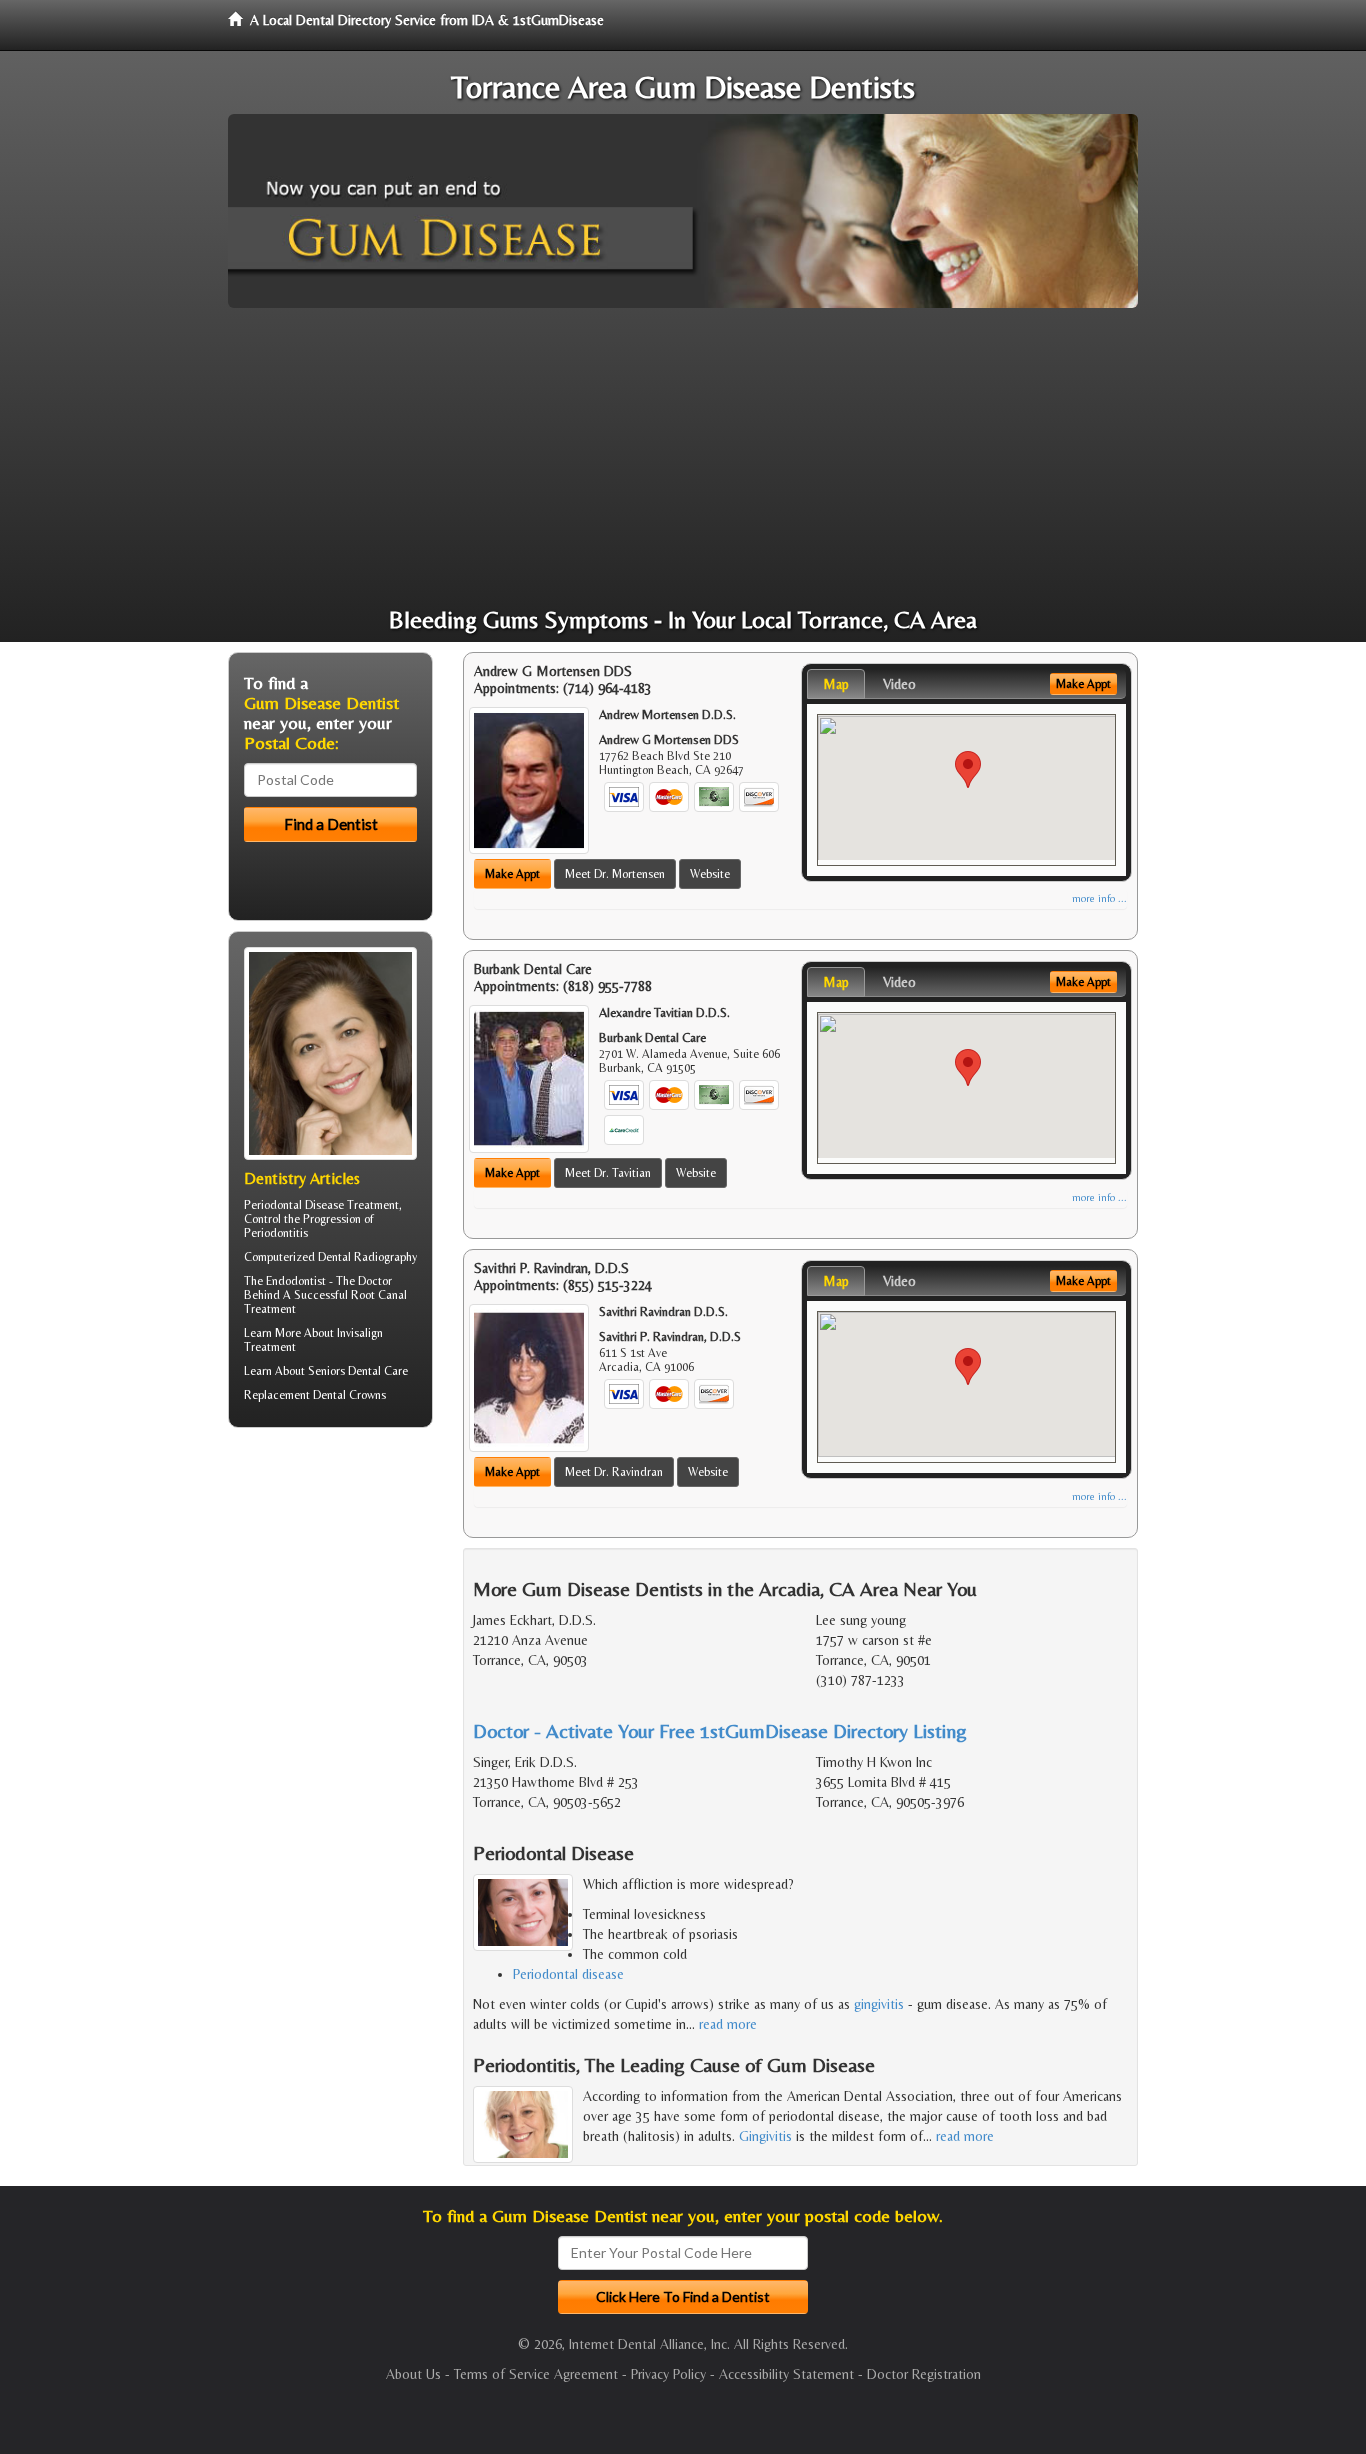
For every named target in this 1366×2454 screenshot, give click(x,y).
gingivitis (879, 2004)
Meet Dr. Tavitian (608, 1173)
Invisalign (360, 1333)
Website (710, 874)
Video (899, 684)
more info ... (1099, 898)
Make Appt (512, 874)
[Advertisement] (683, 458)
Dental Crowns (349, 1395)
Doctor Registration (924, 2374)
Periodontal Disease (294, 1205)
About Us (413, 2374)
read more (728, 2024)
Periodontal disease (568, 1974)
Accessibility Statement (786, 2374)
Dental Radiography (367, 1257)
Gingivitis (765, 2136)
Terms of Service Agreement (536, 2374)
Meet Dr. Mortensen (615, 874)
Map (836, 684)
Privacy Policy (668, 2374)
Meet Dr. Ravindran (614, 1472)
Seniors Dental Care (358, 1371)
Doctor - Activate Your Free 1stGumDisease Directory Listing (720, 1730)
